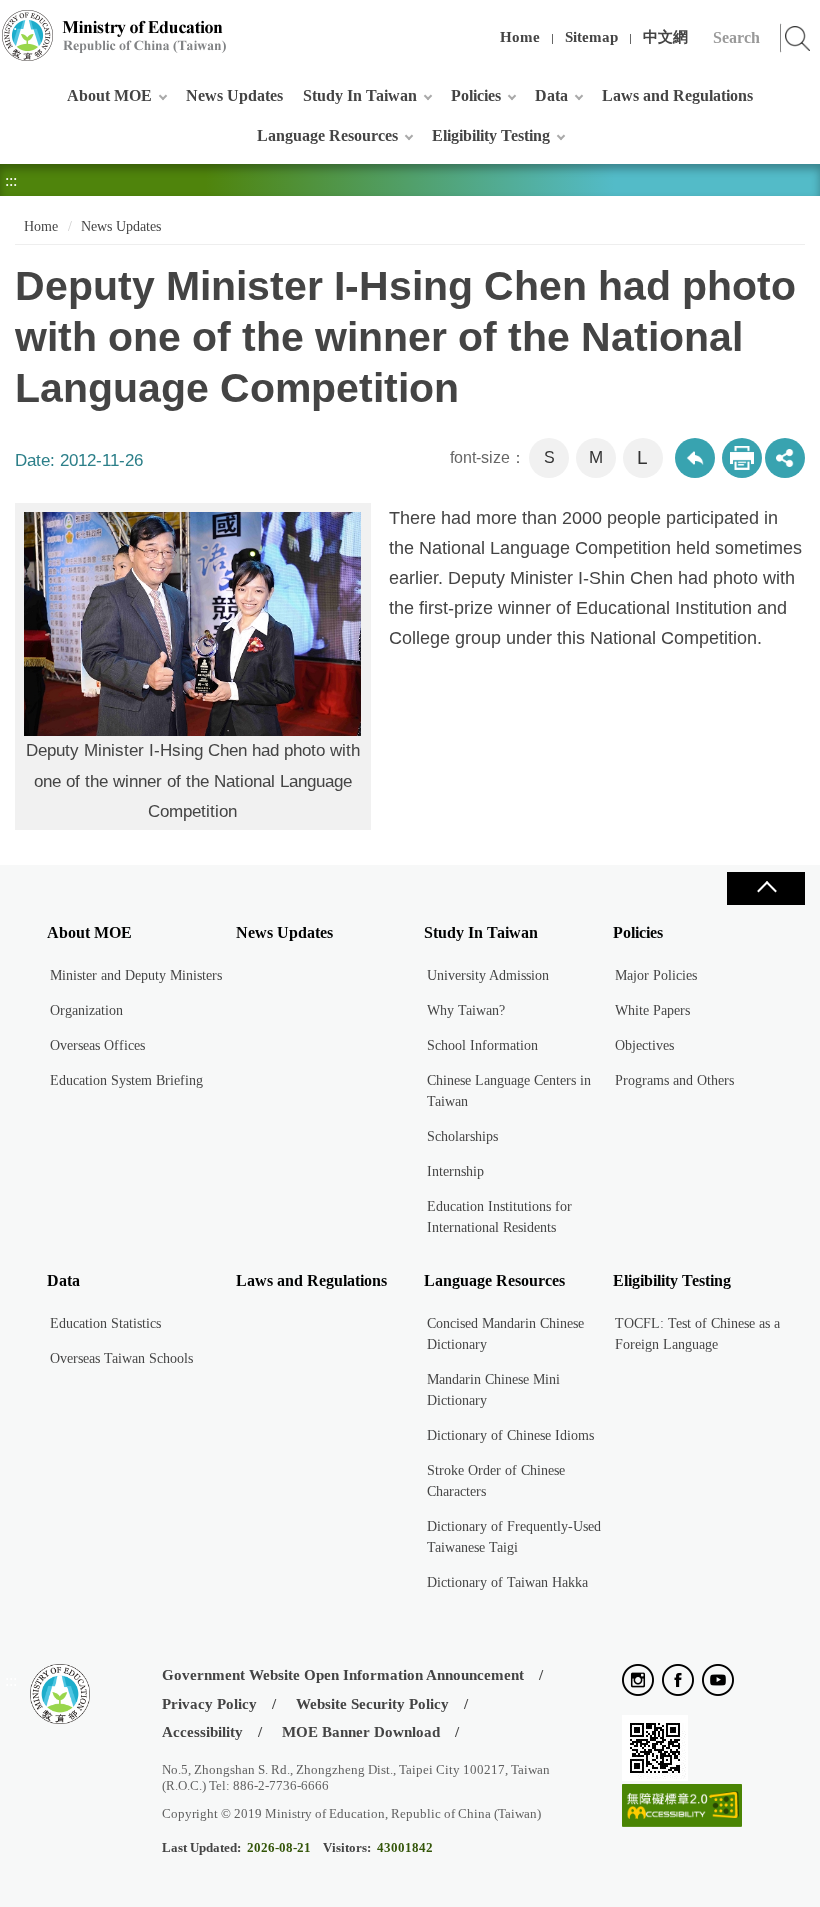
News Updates (234, 95)
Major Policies (656, 975)
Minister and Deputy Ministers (136, 975)
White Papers (652, 1010)
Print (742, 458)
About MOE (109, 95)
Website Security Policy (372, 1704)
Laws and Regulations (677, 95)
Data (551, 95)
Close (766, 888)
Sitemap (591, 37)
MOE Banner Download (361, 1732)
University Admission (488, 975)
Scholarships (462, 1136)
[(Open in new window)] (638, 1681)
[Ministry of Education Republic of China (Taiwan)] (115, 35)
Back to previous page (695, 458)
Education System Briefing (126, 1080)
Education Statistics (105, 1323)
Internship (455, 1171)
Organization (86, 1010)
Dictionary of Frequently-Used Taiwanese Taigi (514, 1537)
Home (520, 37)
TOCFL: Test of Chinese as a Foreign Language (697, 1334)
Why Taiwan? (466, 1010)
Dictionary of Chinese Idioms (510, 1435)
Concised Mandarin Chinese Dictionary (505, 1334)
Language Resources (327, 135)
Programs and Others (674, 1080)
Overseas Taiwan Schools (121, 1358)
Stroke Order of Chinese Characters (496, 1481)
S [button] (549, 457)
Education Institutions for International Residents (499, 1217)
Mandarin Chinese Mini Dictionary (493, 1390)
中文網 (665, 37)
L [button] (642, 457)
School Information (482, 1045)
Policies (476, 95)
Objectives (644, 1045)
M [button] (596, 457)
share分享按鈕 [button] (785, 458)
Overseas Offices (97, 1045)
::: (11, 24)
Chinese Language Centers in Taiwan (509, 1091)
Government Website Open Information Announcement (343, 1675)
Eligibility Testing (491, 135)
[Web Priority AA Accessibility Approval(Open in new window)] (682, 1806)
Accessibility (202, 1732)
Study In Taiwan (360, 95)
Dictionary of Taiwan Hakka (507, 1582)
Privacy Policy (209, 1704)
